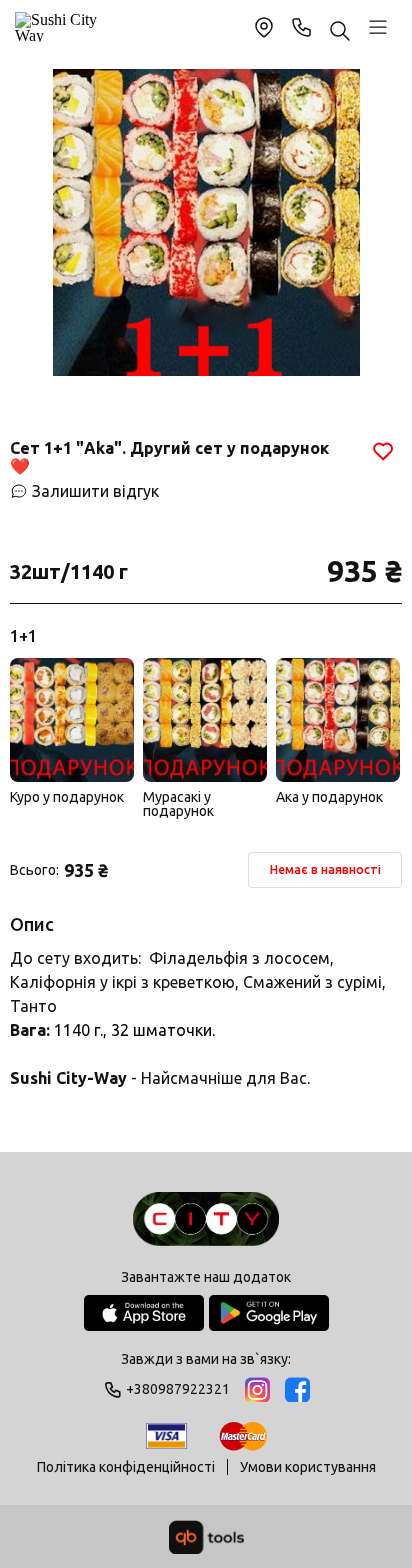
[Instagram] (257, 1389)
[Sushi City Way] (59, 27)
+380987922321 (302, 27)
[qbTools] (206, 1537)
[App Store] (144, 1313)
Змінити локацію (264, 27)
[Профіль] (378, 27)
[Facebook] (297, 1389)
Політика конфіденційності (126, 1467)
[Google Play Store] (269, 1313)
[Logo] (206, 1220)
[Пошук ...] (340, 32)
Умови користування (308, 1467)
